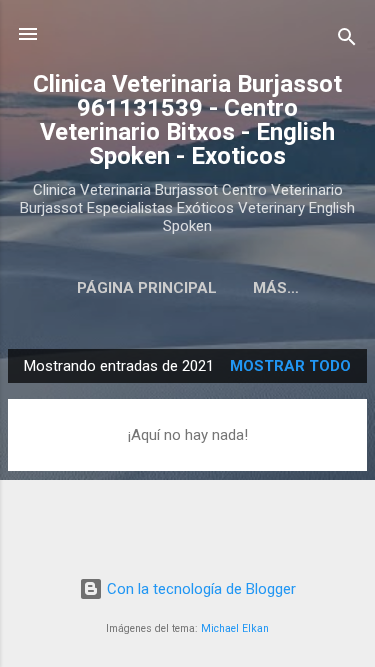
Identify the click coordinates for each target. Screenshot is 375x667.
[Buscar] (347, 40)
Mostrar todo (290, 366)
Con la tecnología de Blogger (199, 589)
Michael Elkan (235, 628)
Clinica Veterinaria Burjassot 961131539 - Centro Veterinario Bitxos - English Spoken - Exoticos (187, 120)
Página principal (147, 288)
